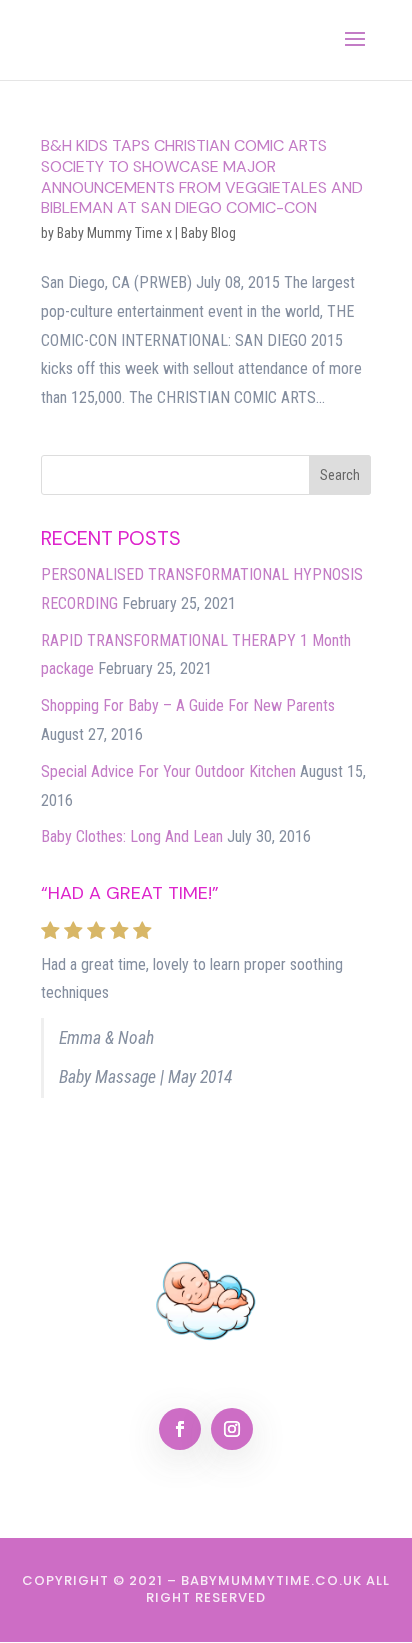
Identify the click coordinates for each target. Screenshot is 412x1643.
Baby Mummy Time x (114, 233)
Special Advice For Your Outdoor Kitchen (168, 771)
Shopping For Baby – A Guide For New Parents (188, 705)
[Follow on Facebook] (180, 1429)
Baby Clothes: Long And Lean (132, 836)
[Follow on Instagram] (232, 1429)
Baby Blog (208, 233)
